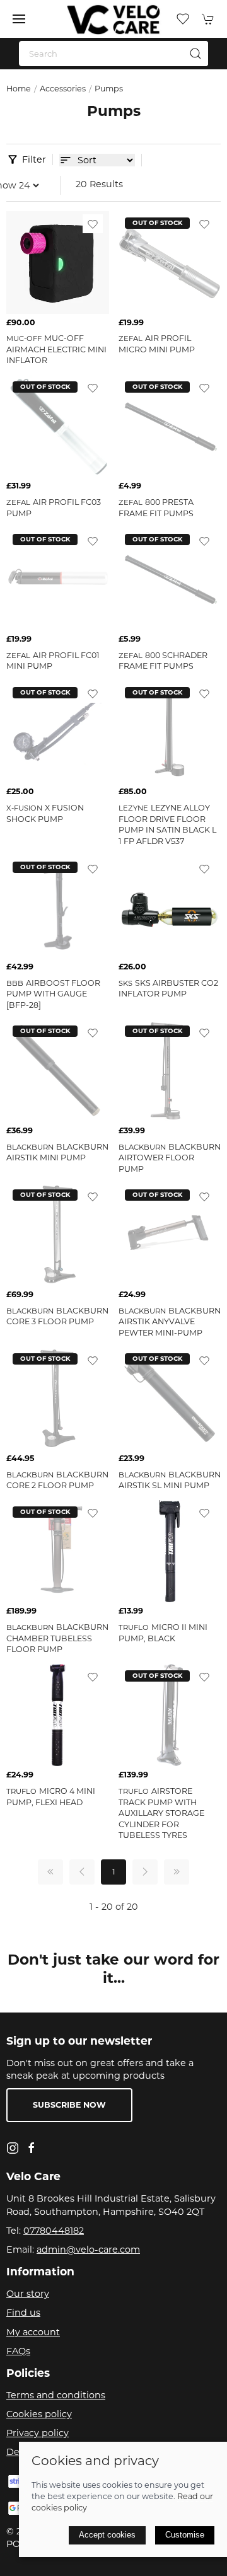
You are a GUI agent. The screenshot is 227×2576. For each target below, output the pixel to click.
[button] (19, 19)
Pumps (109, 89)
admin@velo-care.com (88, 2250)
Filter (34, 159)
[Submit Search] (195, 54)
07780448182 (54, 2231)
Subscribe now (69, 2105)
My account (33, 2332)
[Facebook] (32, 2148)
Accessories (63, 89)
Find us (23, 2313)
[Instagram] (13, 2148)
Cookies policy (39, 2414)
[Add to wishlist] (93, 224)
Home (19, 89)
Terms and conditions (56, 2395)
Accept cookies (107, 2535)
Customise (185, 2535)
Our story (28, 2294)
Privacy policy (38, 2433)
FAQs (18, 2351)
